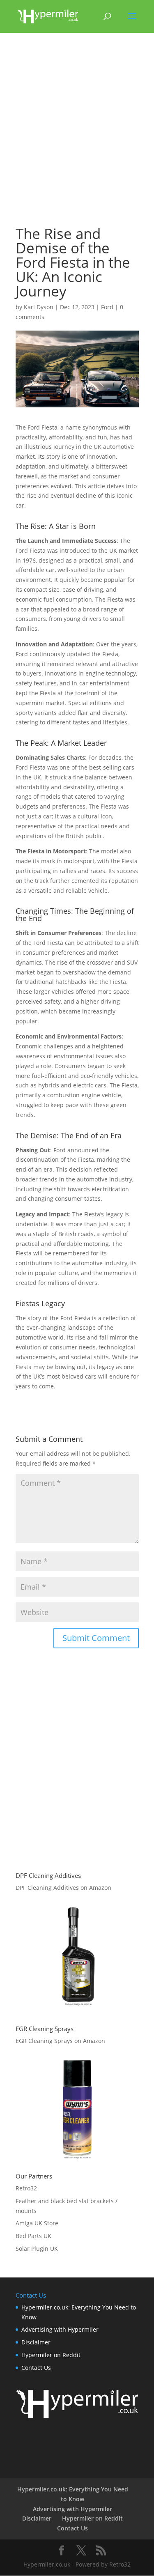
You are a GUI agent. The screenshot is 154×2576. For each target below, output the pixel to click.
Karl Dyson (39, 307)
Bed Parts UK (33, 2236)
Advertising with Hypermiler (60, 2329)
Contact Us (36, 2368)
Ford (107, 307)
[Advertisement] (77, 133)
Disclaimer (36, 2342)
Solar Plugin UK (37, 2249)
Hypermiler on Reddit (51, 2355)
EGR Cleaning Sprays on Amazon (60, 2041)
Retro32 (26, 2188)
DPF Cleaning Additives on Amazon (63, 1888)
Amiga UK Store (37, 2223)
